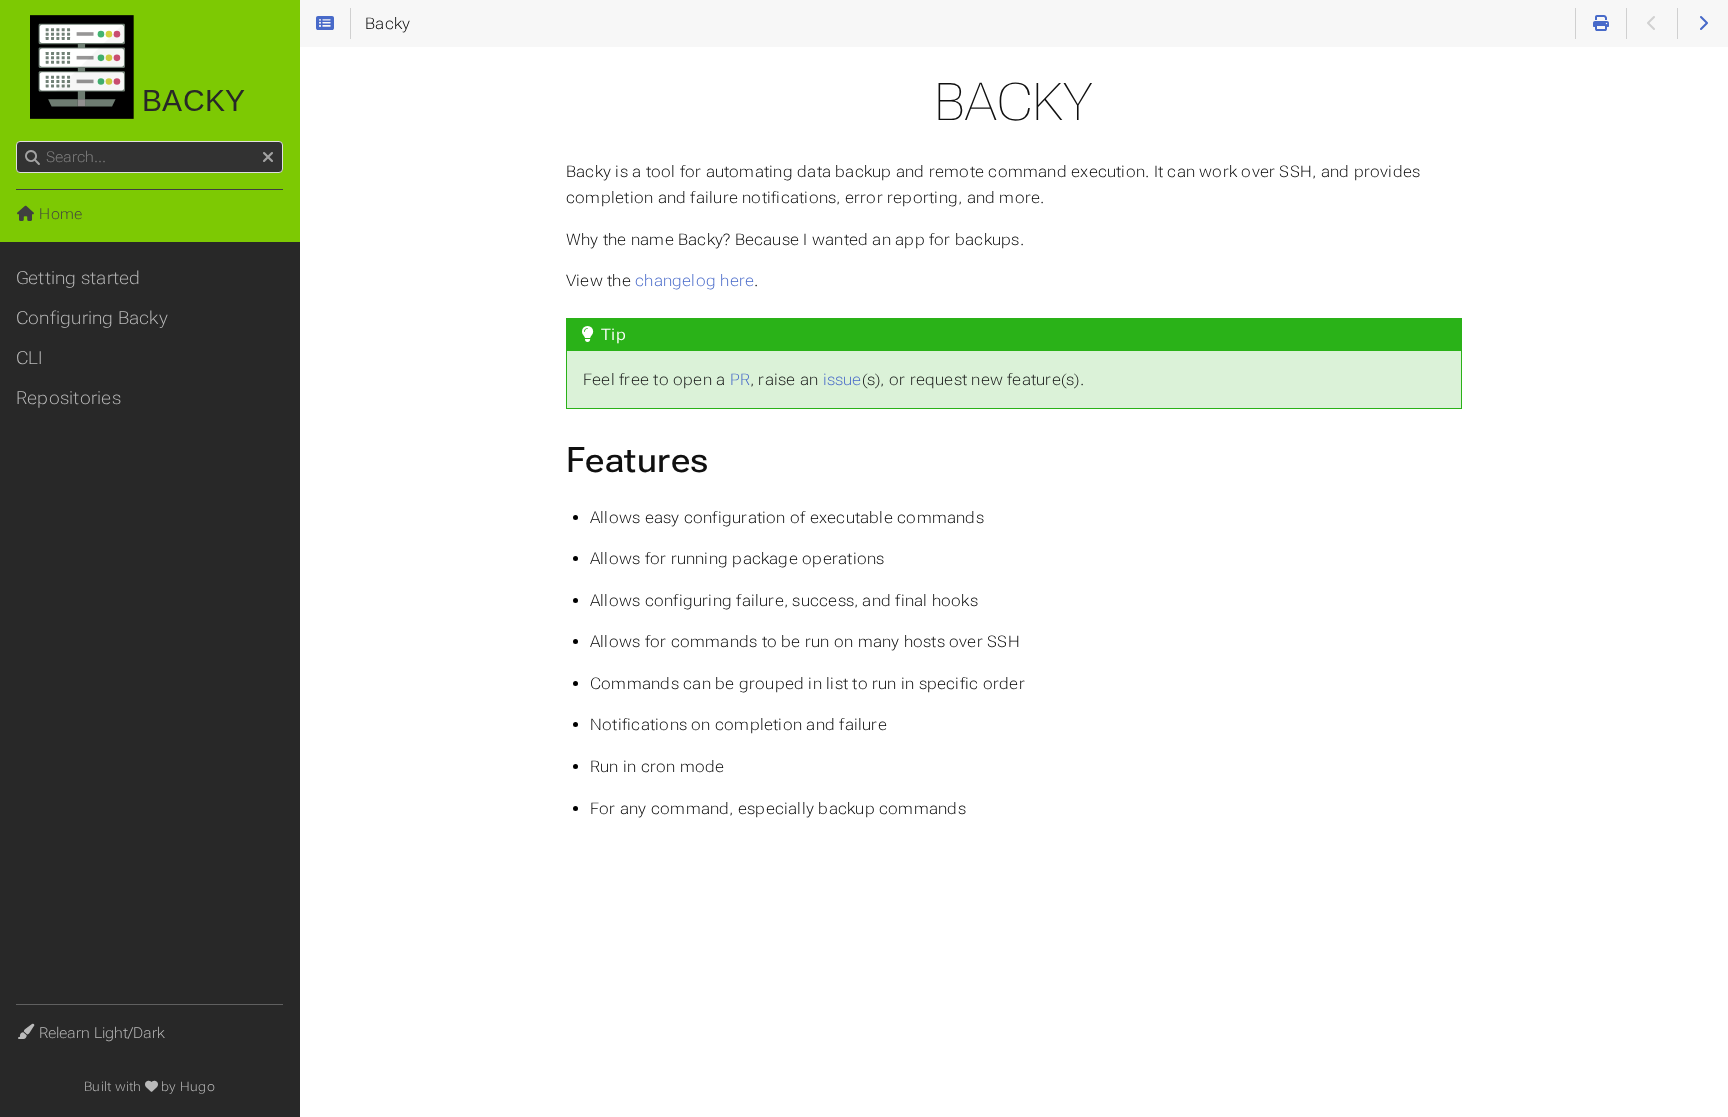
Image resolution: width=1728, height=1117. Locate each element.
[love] (151, 1086)
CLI (29, 358)
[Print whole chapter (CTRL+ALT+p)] (1601, 24)
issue (842, 379)
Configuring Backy (92, 318)
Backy (189, 100)
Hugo (197, 1086)
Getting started (78, 278)
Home (58, 214)
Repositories (68, 398)
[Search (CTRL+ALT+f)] (32, 158)
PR (740, 379)
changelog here (694, 280)
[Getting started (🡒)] (1703, 24)
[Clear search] (268, 158)
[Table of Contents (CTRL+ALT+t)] (325, 24)
